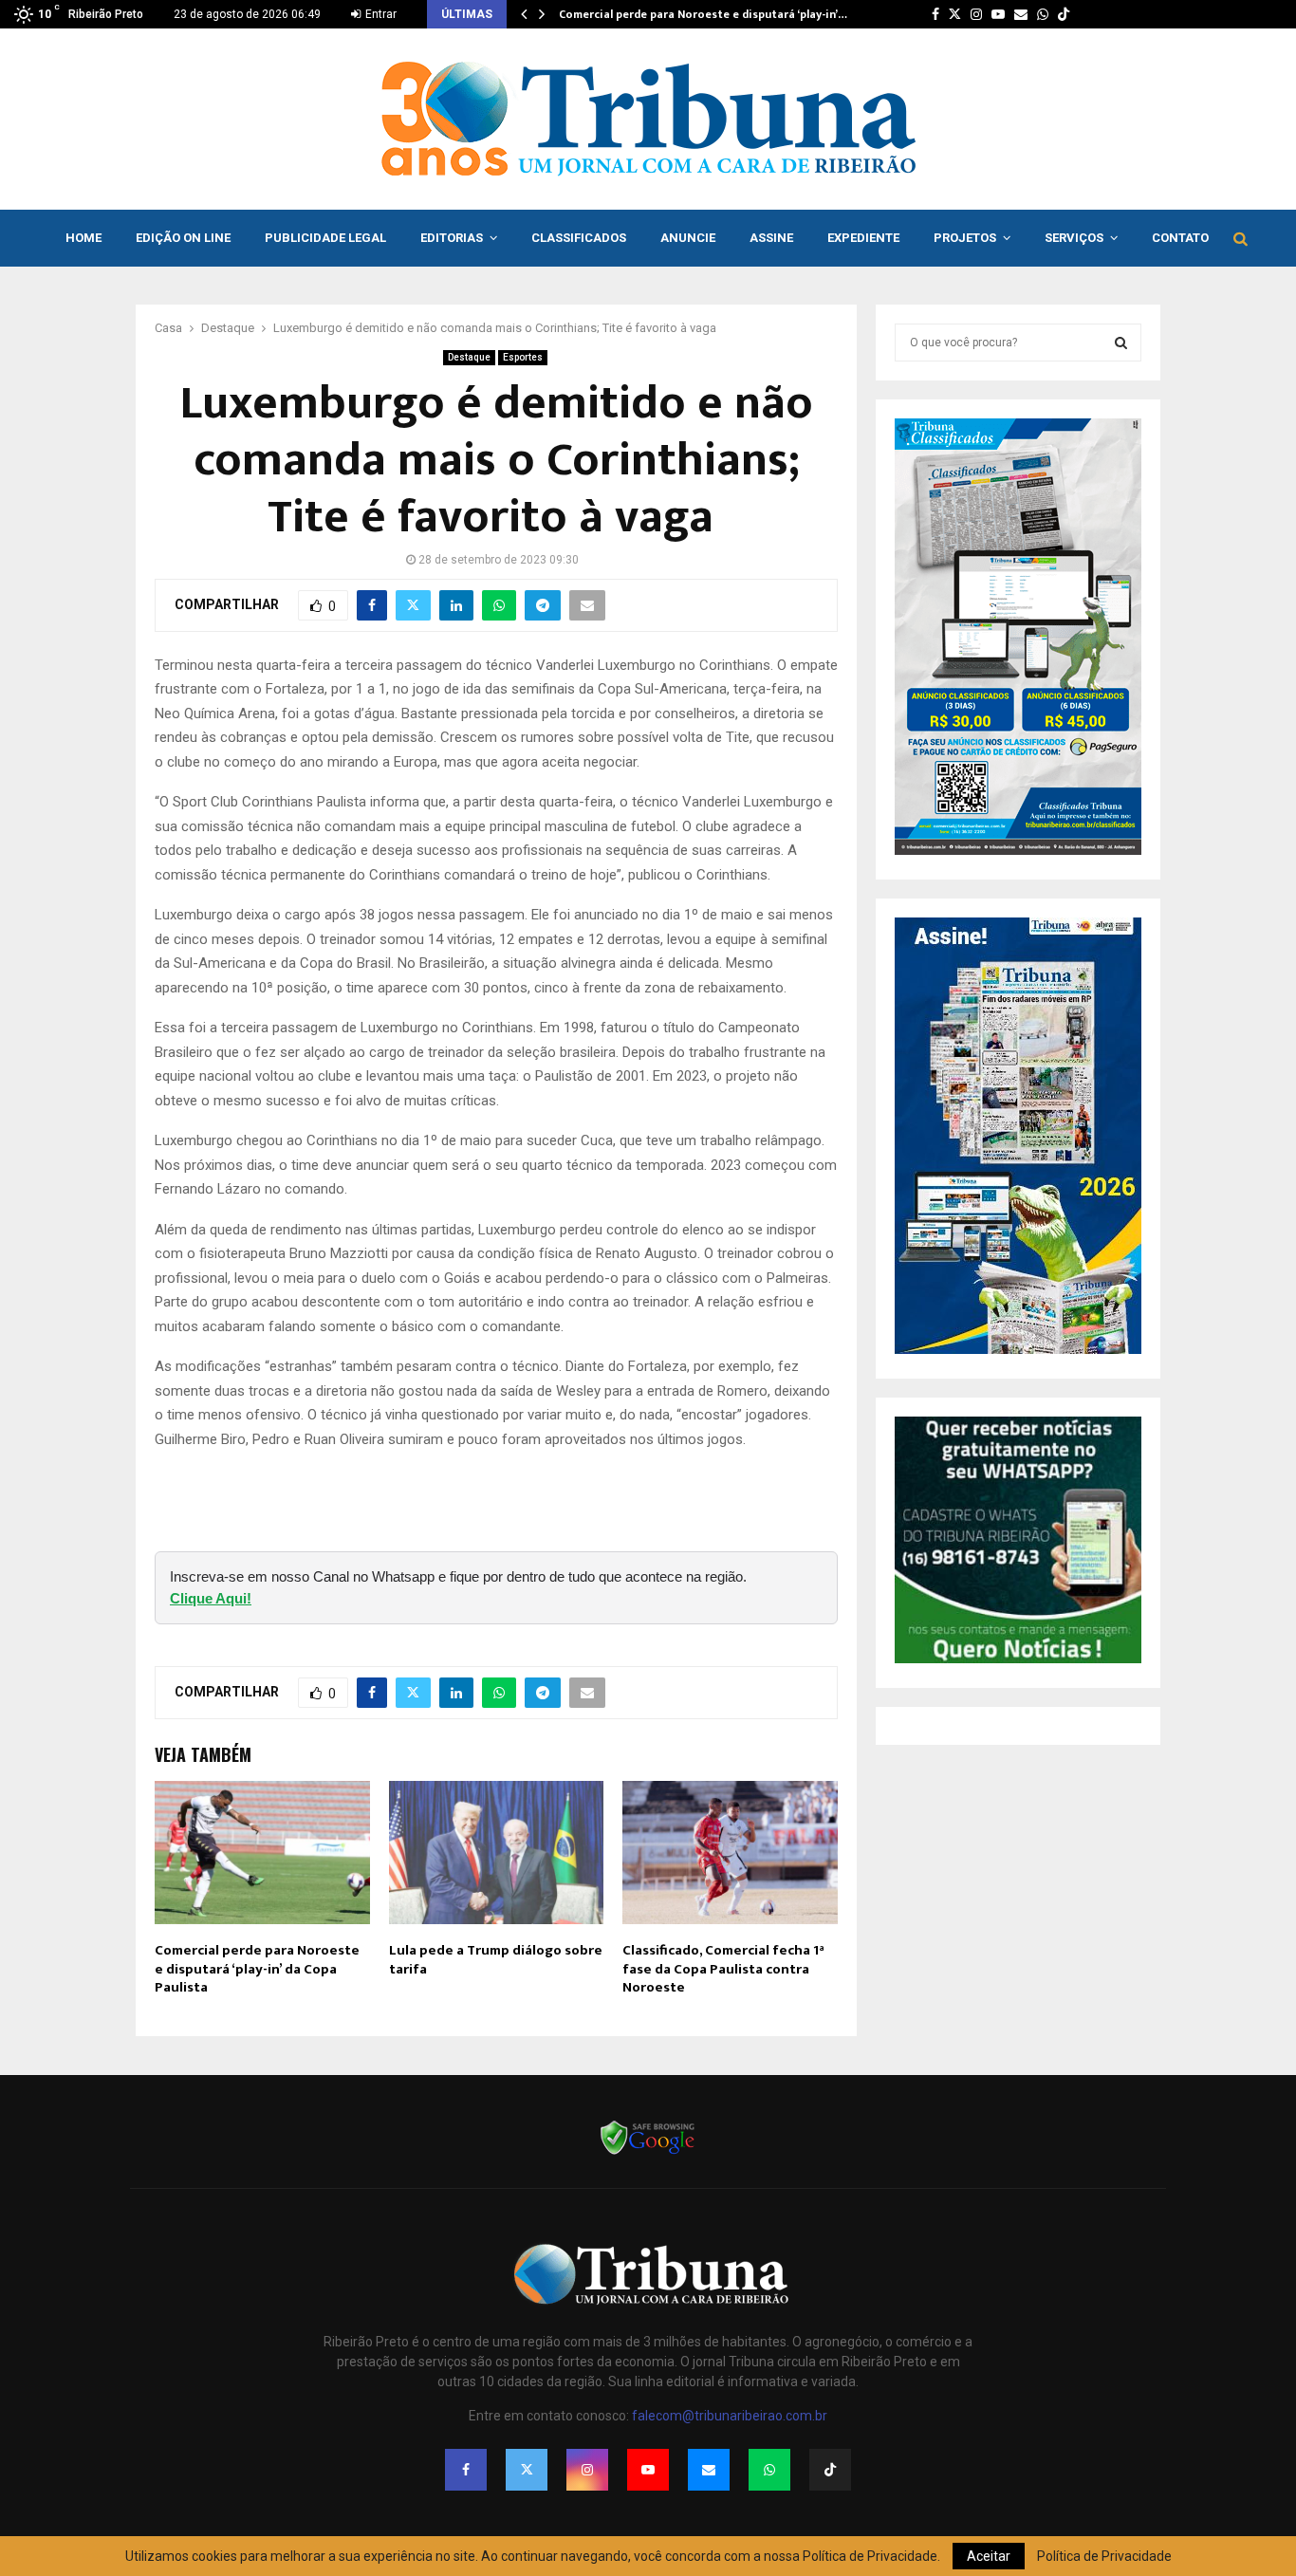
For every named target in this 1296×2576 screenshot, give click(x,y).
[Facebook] (466, 2470)
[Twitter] (527, 2470)
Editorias (452, 238)
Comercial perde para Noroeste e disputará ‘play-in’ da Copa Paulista (257, 1969)
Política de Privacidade (1104, 2556)
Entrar (380, 14)
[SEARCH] (1121, 343)
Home (83, 238)
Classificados (579, 238)
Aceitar (989, 2556)
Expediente (863, 238)
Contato (1180, 238)
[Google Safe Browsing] (648, 2153)
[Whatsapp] (769, 2470)
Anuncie (688, 238)
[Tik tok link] (1064, 14)
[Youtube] (648, 2470)
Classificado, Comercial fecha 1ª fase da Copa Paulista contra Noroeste (723, 1969)
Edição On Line (183, 238)
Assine (771, 238)
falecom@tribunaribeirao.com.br (730, 2416)
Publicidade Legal (325, 238)
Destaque (469, 357)
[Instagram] (587, 2470)
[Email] (709, 2470)
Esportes (523, 357)
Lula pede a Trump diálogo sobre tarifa (496, 1960)
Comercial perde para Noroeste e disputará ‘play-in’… (703, 14)
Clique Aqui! (211, 1598)
